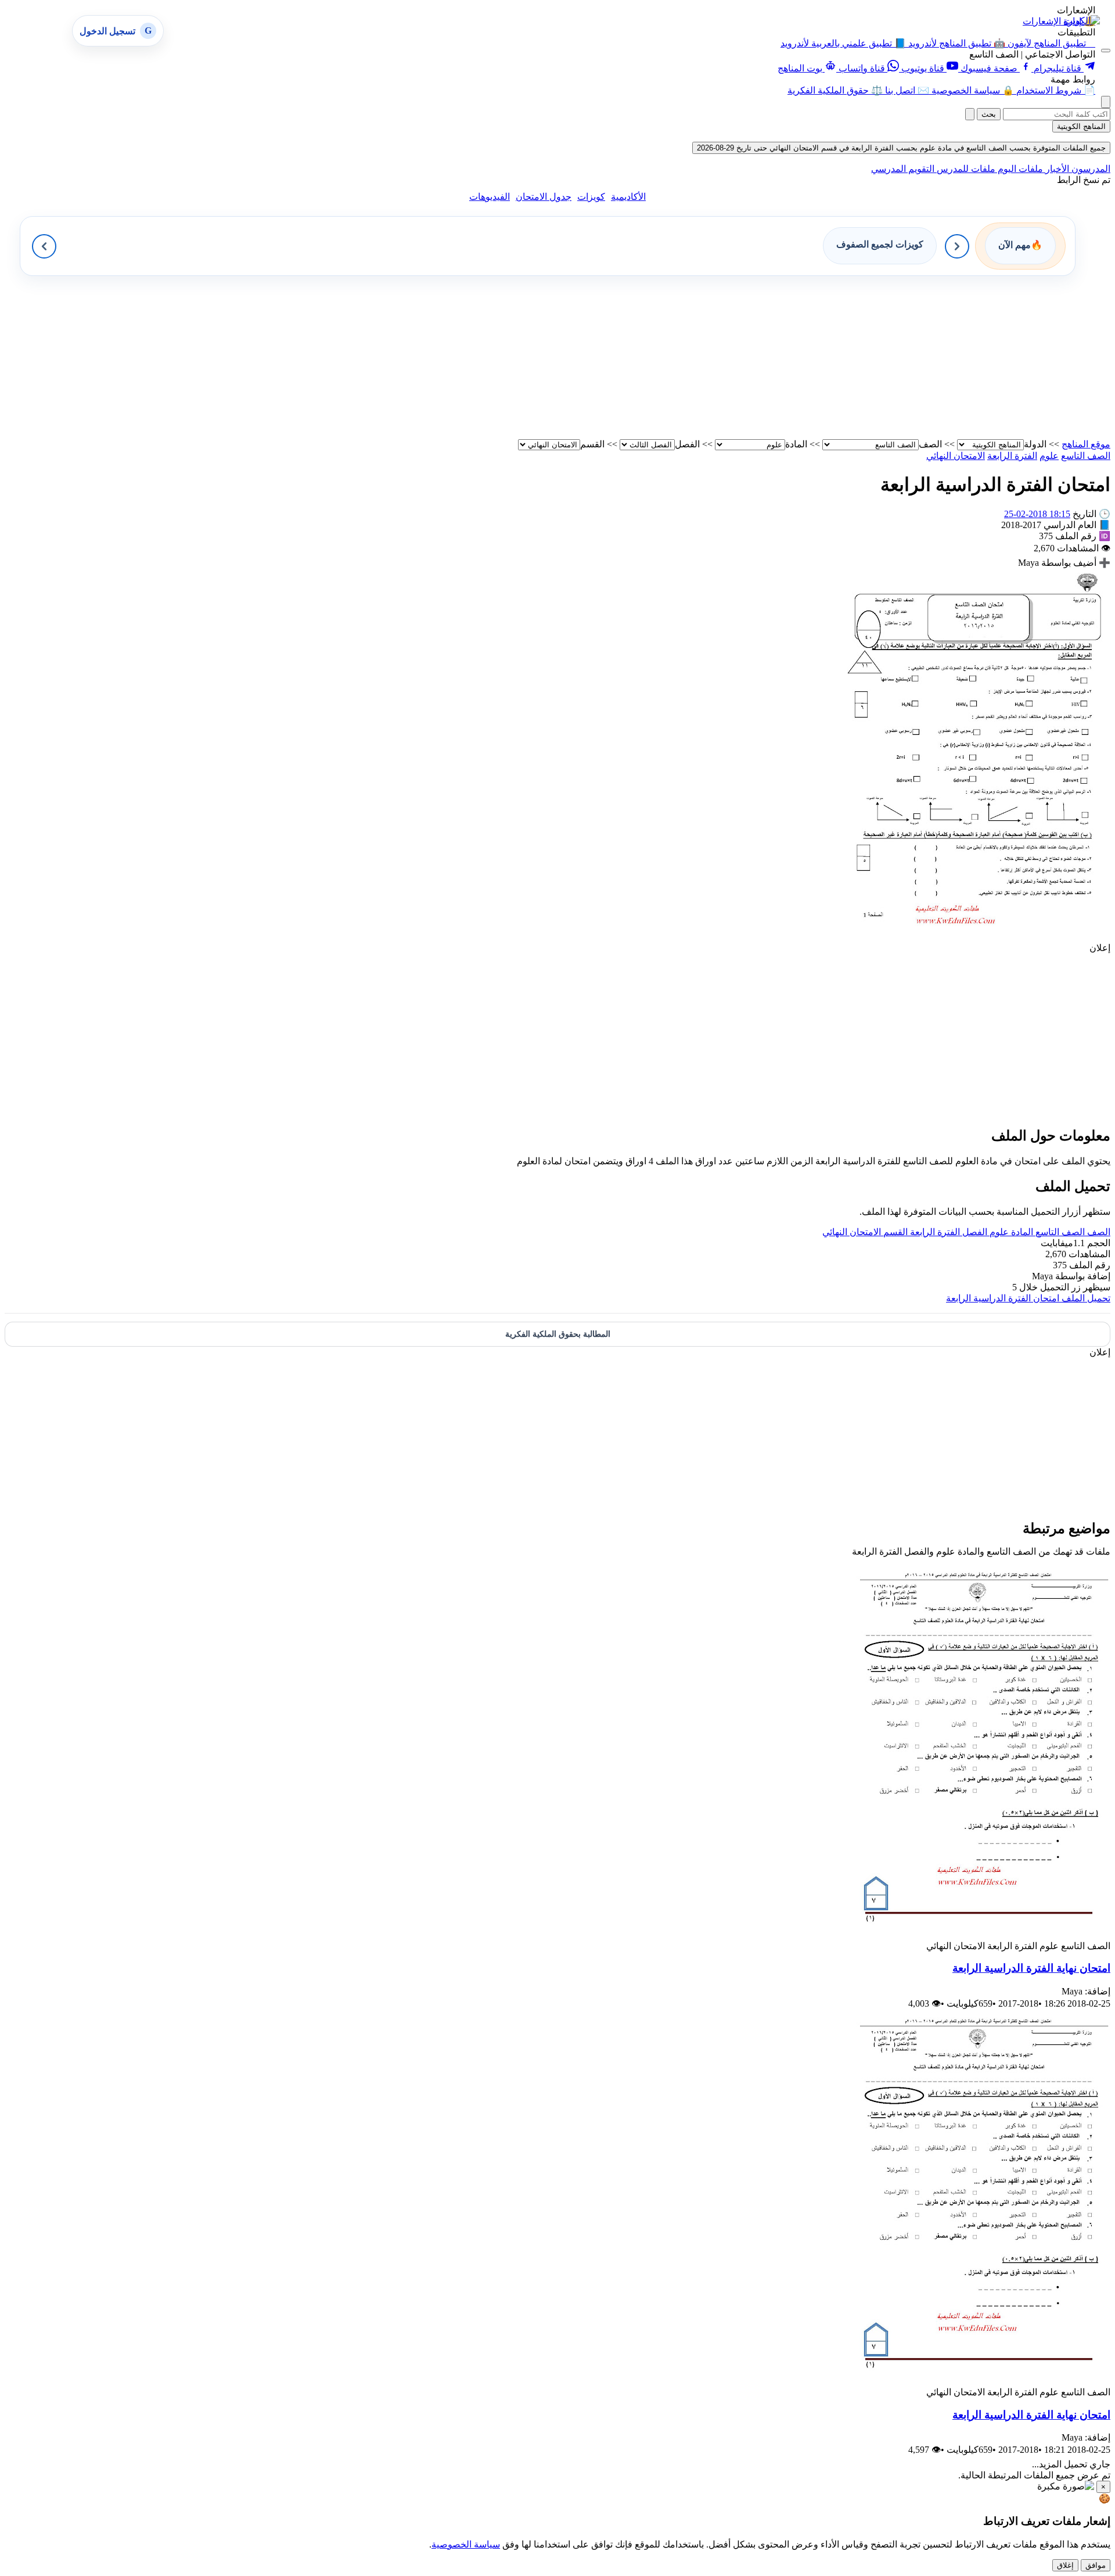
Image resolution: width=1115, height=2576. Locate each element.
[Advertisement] (762, 357)
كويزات (591, 197)
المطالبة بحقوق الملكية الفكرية (558, 1334)
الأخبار (1056, 169)
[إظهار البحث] (1106, 102)
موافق (1096, 2565)
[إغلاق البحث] (970, 114)
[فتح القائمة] (1106, 51)
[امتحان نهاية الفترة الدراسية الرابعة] (979, 1935)
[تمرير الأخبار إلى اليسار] (44, 246)
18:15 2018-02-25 (1037, 514)
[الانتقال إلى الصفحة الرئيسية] (1082, 21)
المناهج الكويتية (1081, 126)
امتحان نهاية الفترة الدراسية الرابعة (1031, 1968)
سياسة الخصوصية (466, 2544)
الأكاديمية (628, 197)
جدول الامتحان (544, 197)
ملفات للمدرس (965, 169)
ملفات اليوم (1019, 169)
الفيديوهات (490, 197)
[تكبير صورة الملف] (979, 937)
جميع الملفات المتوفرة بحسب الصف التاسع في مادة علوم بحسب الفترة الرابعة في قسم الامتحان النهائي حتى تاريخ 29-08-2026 (901, 148)
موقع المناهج (1086, 444)
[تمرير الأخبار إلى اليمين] (957, 246)
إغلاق (1065, 2565)
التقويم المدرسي (903, 169)
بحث (989, 114)
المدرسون (1090, 169)
